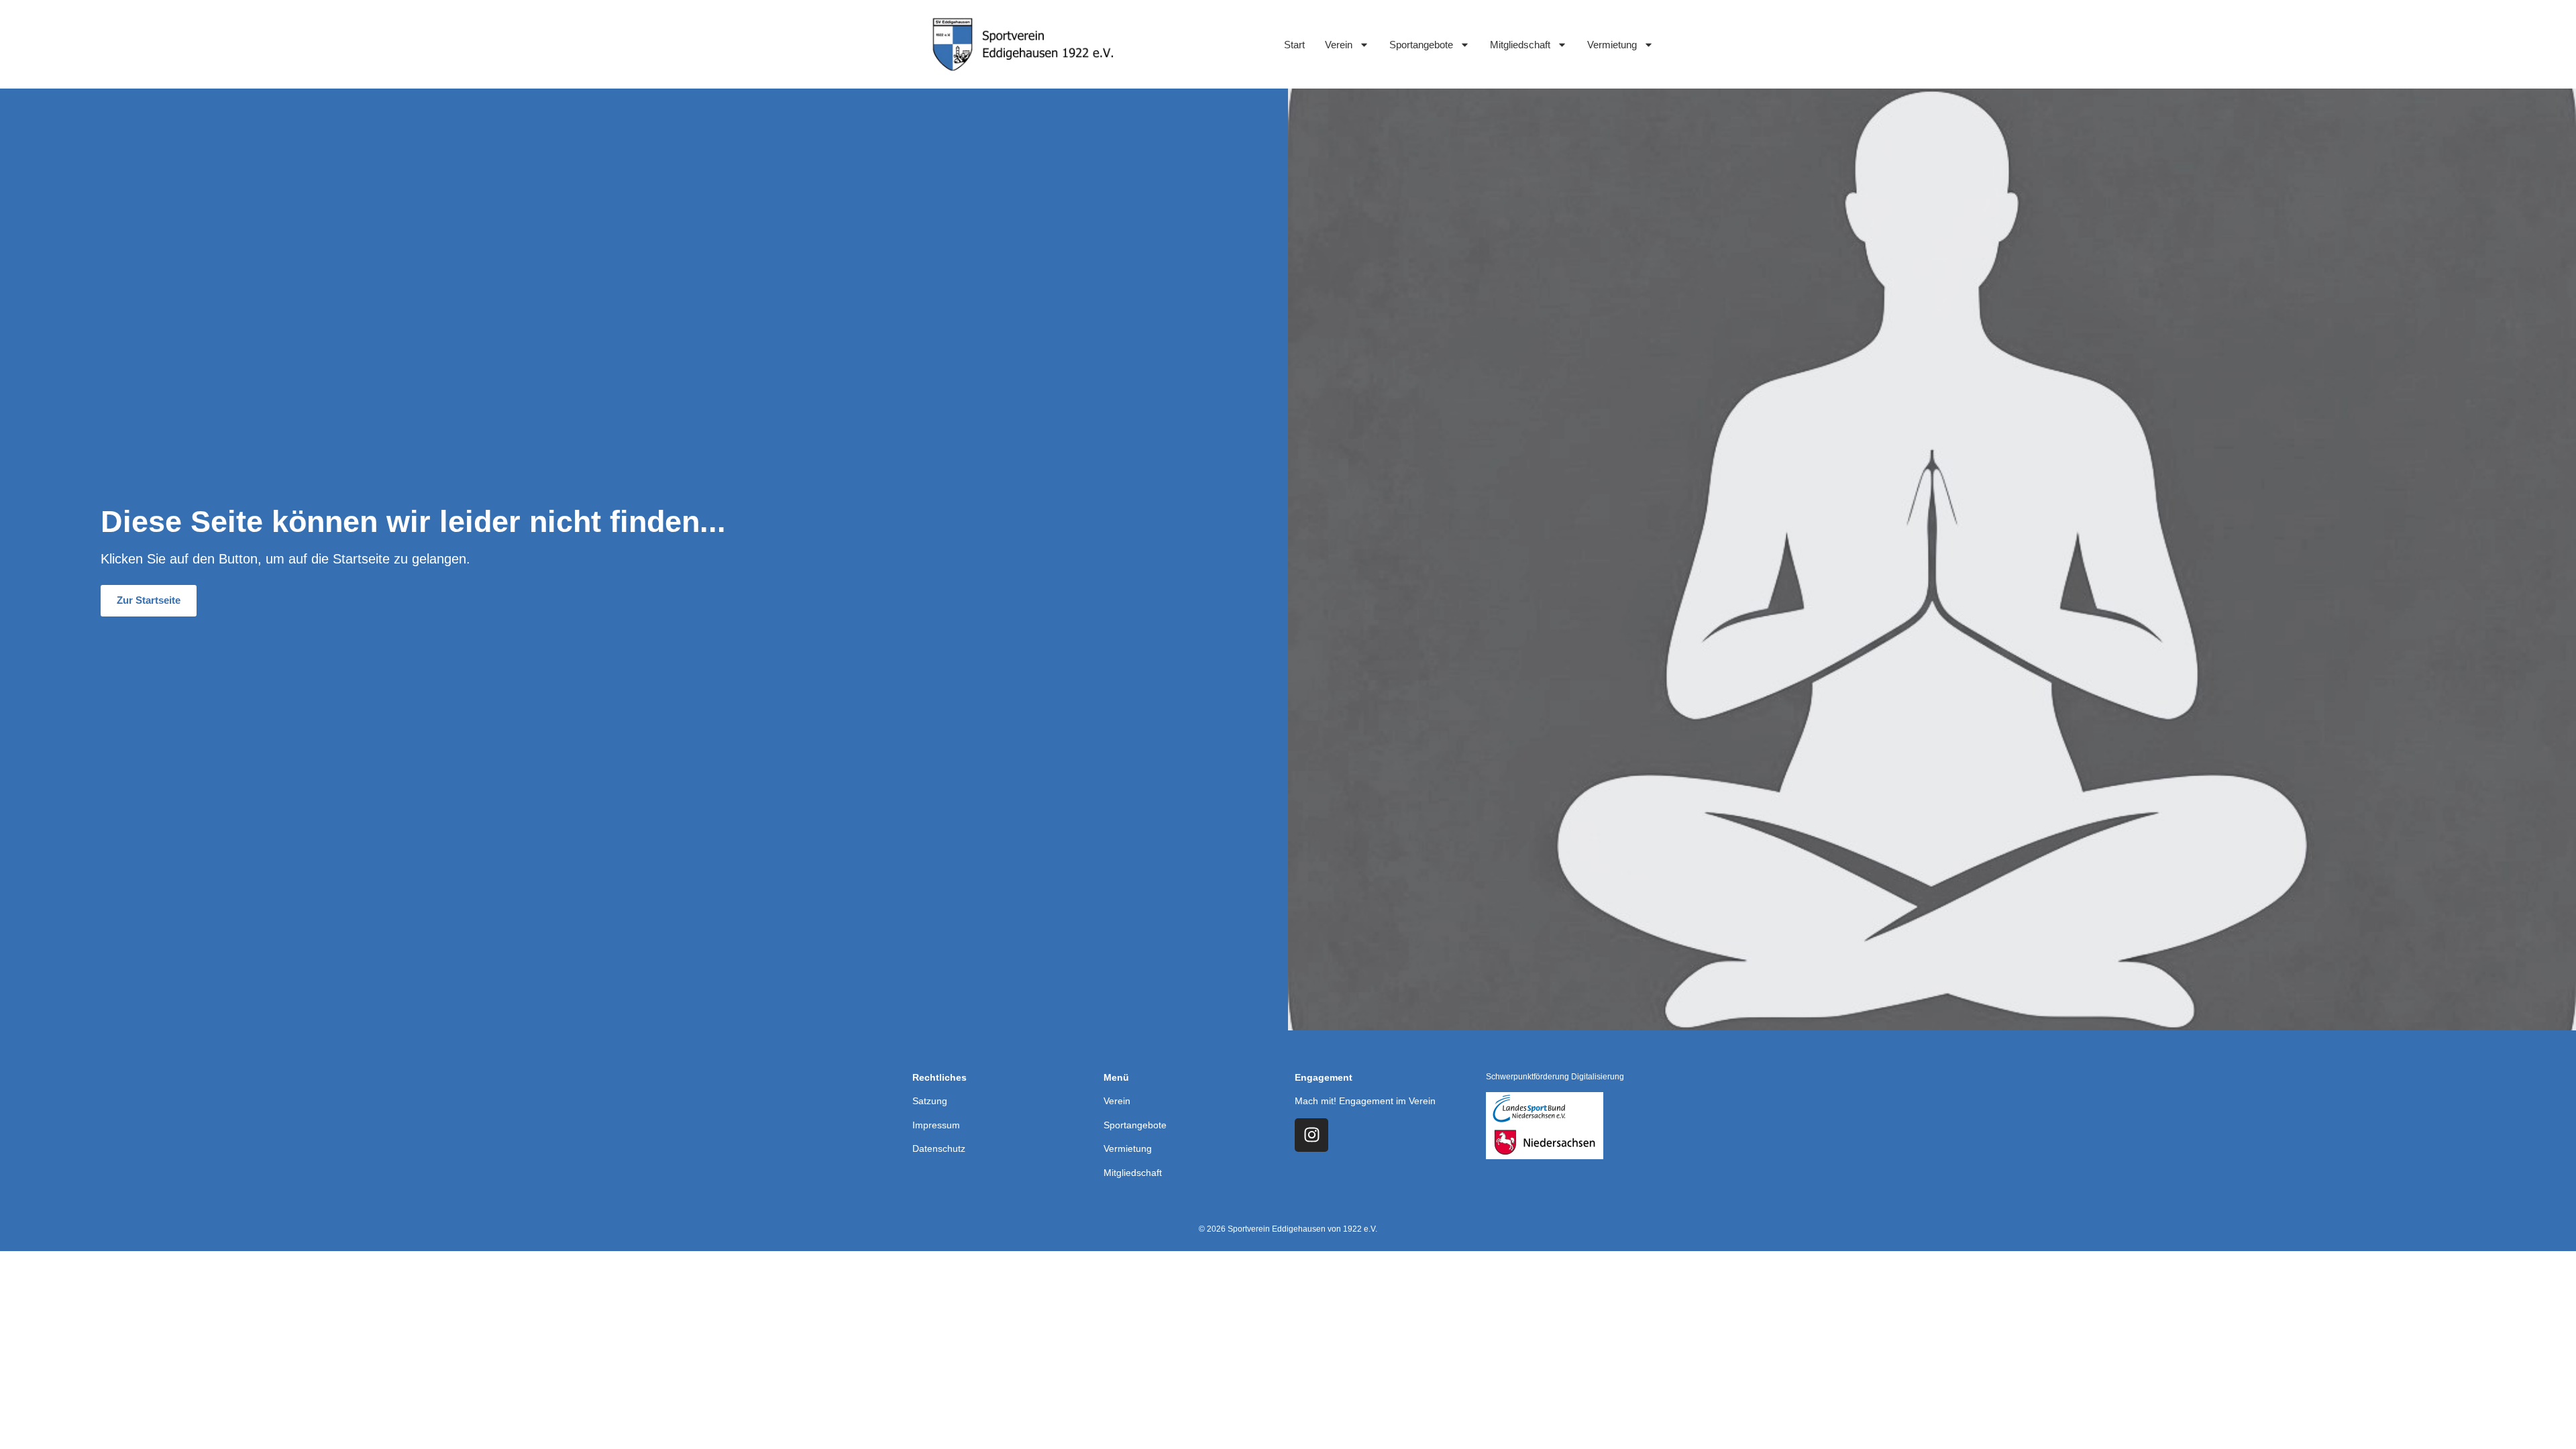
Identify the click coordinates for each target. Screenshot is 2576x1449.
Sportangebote (1421, 45)
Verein (1339, 45)
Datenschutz (939, 1148)
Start (1294, 45)
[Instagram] (1311, 1135)
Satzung (930, 1101)
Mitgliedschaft (1520, 45)
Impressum (936, 1125)
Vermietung (1612, 45)
